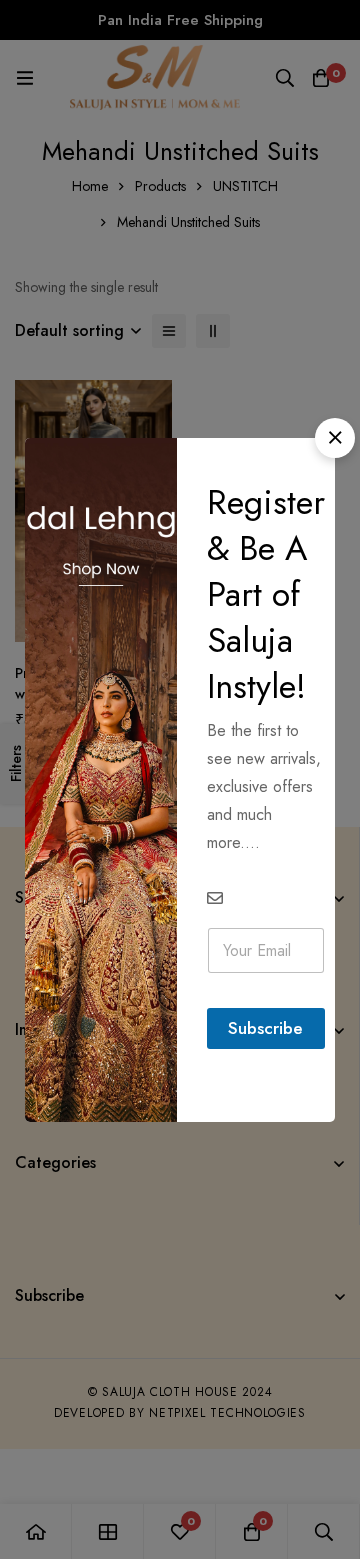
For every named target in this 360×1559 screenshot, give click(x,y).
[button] (335, 438)
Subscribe (265, 1028)
